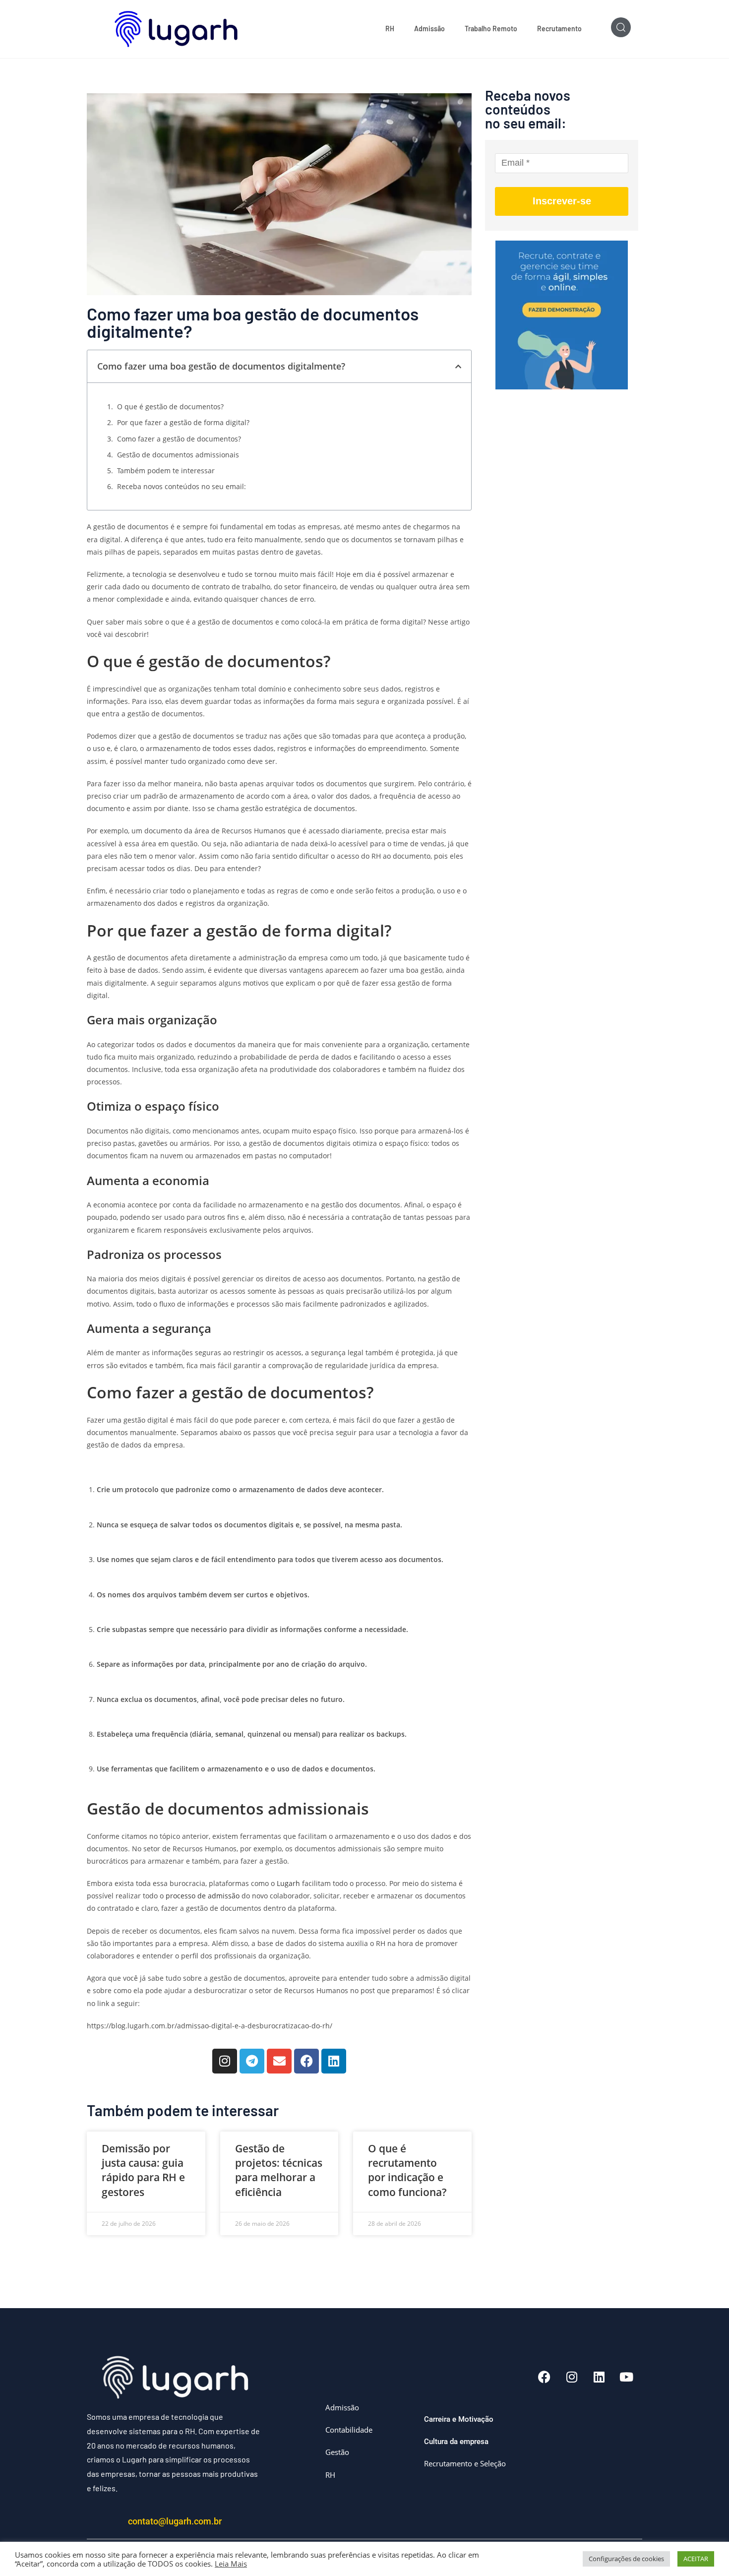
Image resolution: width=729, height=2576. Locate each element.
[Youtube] (626, 2377)
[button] (458, 367)
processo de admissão (202, 1896)
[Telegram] (252, 2061)
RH (390, 29)
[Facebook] (306, 2061)
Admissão (429, 29)
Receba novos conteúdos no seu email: (182, 486)
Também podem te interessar (166, 471)
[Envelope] (279, 2061)
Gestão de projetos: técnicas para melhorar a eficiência (279, 2170)
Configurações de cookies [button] (626, 2559)
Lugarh (288, 1883)
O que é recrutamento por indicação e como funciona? (407, 2170)
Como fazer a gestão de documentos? (179, 439)
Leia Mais (231, 2564)
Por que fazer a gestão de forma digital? (183, 422)
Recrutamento (559, 29)
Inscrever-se (562, 201)
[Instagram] (225, 2061)
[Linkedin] (334, 2061)
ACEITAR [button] (696, 2559)
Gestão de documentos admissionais (178, 455)
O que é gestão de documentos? (170, 407)
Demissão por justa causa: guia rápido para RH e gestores (143, 2170)
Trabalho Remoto (491, 29)
